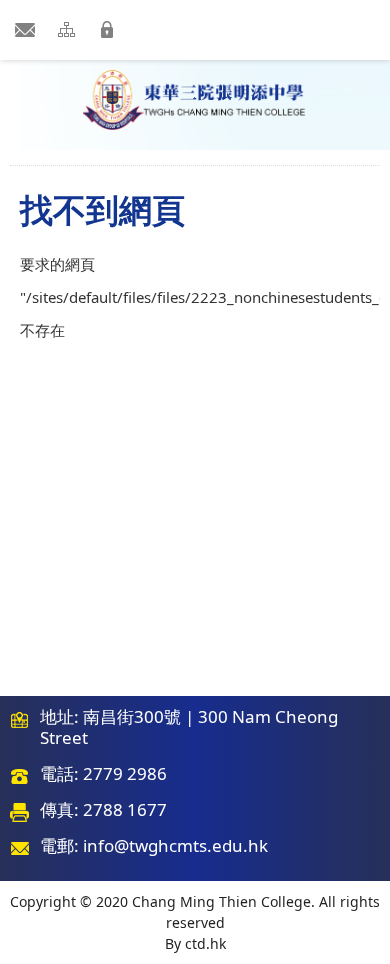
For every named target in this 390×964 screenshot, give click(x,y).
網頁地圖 (69, 29)
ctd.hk (205, 943)
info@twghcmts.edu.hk (175, 845)
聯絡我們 (26, 29)
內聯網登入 (112, 29)
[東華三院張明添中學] (195, 100)
